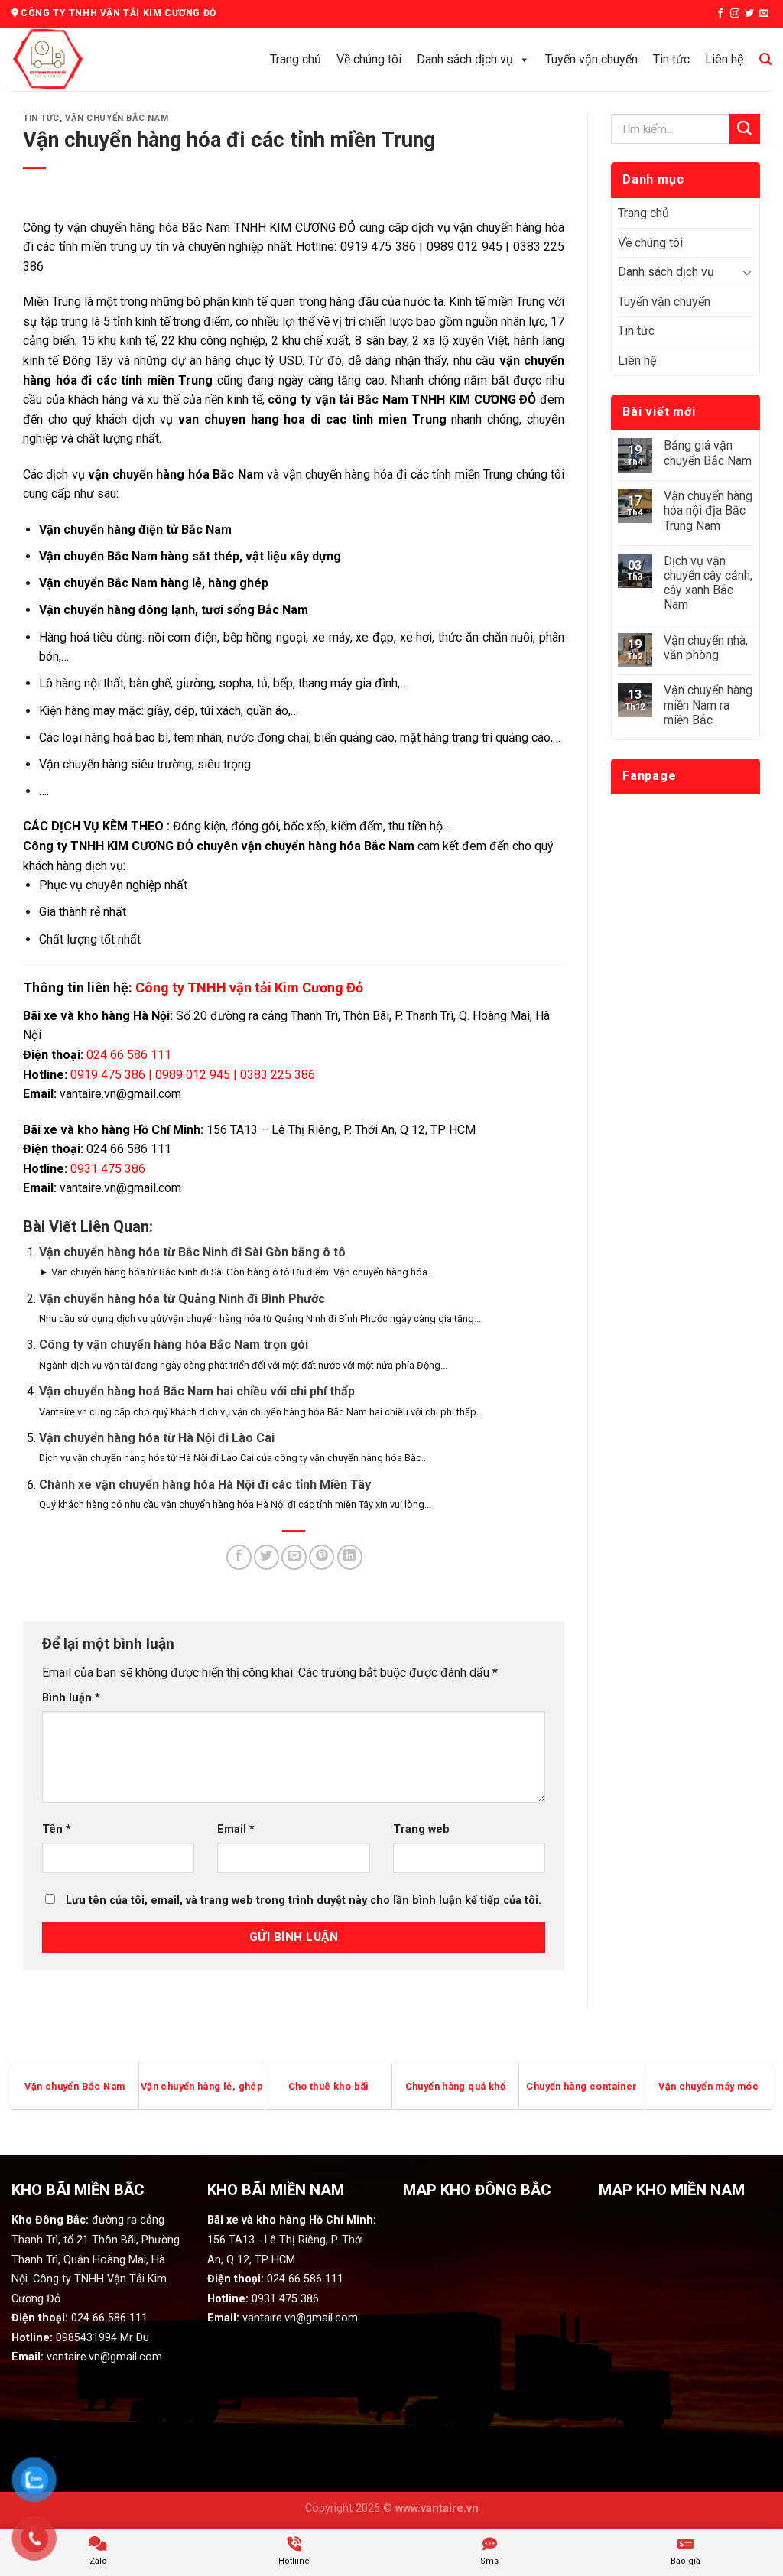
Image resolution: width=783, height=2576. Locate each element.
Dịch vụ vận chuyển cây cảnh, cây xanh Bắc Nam (708, 583)
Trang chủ (296, 59)
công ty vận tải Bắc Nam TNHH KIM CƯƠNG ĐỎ (404, 400)
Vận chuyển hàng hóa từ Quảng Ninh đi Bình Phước (182, 1299)
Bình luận (71, 1698)
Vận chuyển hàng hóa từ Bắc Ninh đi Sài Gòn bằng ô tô (192, 1252)
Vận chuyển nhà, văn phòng (706, 648)
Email (236, 1829)
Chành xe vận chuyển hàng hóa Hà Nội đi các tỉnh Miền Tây (205, 1485)
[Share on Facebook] (239, 1557)
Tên (57, 1829)
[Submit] (745, 129)
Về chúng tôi (369, 59)
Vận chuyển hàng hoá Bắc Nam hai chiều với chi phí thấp (197, 1391)
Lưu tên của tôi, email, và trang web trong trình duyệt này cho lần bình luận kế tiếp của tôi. (304, 1900)
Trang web (421, 1829)
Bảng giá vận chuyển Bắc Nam (708, 453)
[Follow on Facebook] (720, 14)
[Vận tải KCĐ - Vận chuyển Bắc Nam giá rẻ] (80, 59)
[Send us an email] (764, 14)
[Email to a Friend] (294, 1557)
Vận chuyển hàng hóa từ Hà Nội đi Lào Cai (157, 1438)
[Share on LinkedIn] (350, 1557)
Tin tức (671, 59)
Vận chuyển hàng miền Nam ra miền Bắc (708, 705)
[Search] (765, 59)
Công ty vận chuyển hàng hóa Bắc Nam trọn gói (174, 1345)
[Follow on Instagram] (735, 14)
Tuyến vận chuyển (591, 59)
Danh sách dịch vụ (465, 59)
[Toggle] (747, 272)
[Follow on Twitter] (749, 14)
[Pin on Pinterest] (322, 1557)
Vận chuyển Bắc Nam (117, 118)
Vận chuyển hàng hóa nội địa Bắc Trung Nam (708, 510)
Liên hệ (724, 59)
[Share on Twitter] (266, 1557)
